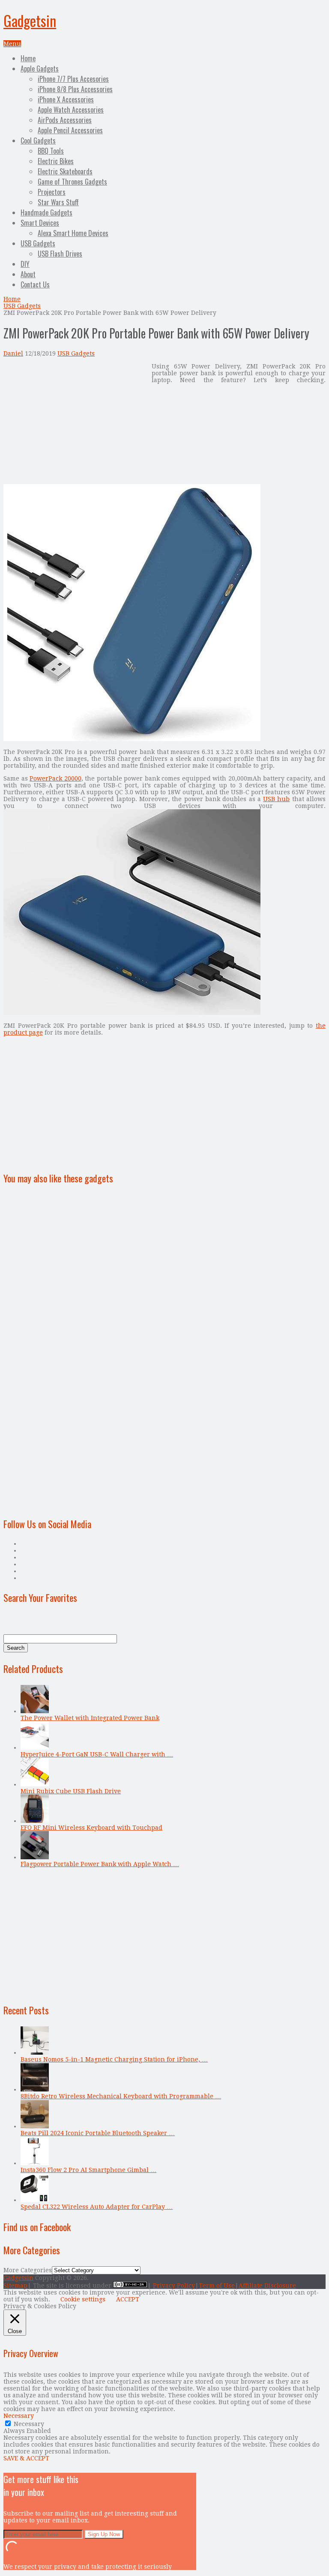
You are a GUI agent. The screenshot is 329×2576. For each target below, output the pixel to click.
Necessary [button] (19, 2416)
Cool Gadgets (38, 141)
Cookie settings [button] (83, 2299)
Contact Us (35, 284)
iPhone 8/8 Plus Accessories (75, 89)
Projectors (52, 192)
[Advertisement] (75, 423)
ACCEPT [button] (128, 2299)
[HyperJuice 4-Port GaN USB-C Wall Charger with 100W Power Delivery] (35, 1747)
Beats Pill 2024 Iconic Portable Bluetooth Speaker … (98, 2133)
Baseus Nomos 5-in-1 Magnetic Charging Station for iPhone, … (114, 2059)
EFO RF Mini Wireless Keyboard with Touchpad (91, 1828)
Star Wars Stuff (58, 202)
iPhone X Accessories (66, 99)
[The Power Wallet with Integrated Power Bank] (35, 1711)
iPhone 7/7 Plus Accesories (73, 79)
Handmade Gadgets (46, 212)
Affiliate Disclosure (267, 2286)
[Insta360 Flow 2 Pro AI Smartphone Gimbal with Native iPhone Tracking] (35, 2163)
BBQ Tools (51, 151)
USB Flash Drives (60, 254)
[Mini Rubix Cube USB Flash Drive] (35, 1784)
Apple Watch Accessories (71, 110)
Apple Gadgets (40, 69)
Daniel (13, 353)
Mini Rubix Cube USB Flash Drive (71, 1791)
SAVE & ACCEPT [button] (26, 2458)
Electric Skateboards (65, 171)
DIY (25, 264)
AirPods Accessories (65, 120)
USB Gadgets (38, 243)
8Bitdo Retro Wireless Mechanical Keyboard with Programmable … (121, 2096)
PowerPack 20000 (55, 778)
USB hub (276, 799)
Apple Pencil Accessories (70, 130)
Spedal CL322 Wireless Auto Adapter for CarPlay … (97, 2207)
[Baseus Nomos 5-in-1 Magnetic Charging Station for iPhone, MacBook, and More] (35, 2052)
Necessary (29, 2424)
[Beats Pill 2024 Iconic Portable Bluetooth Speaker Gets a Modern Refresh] (35, 2126)
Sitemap (15, 2286)
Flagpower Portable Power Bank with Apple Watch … (100, 1864)
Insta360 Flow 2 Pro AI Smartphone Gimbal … (88, 2170)
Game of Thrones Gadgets (72, 182)
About (28, 274)
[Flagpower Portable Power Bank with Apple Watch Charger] (35, 1857)
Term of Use (217, 2286)
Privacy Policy (174, 2286)
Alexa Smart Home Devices (73, 233)
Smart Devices (40, 223)
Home (28, 58)
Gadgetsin (30, 20)
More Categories (28, 2270)
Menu (12, 44)
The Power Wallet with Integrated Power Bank (90, 1718)
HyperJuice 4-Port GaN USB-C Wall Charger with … (97, 1754)
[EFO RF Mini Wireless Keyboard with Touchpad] (35, 1821)
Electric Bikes (56, 161)
